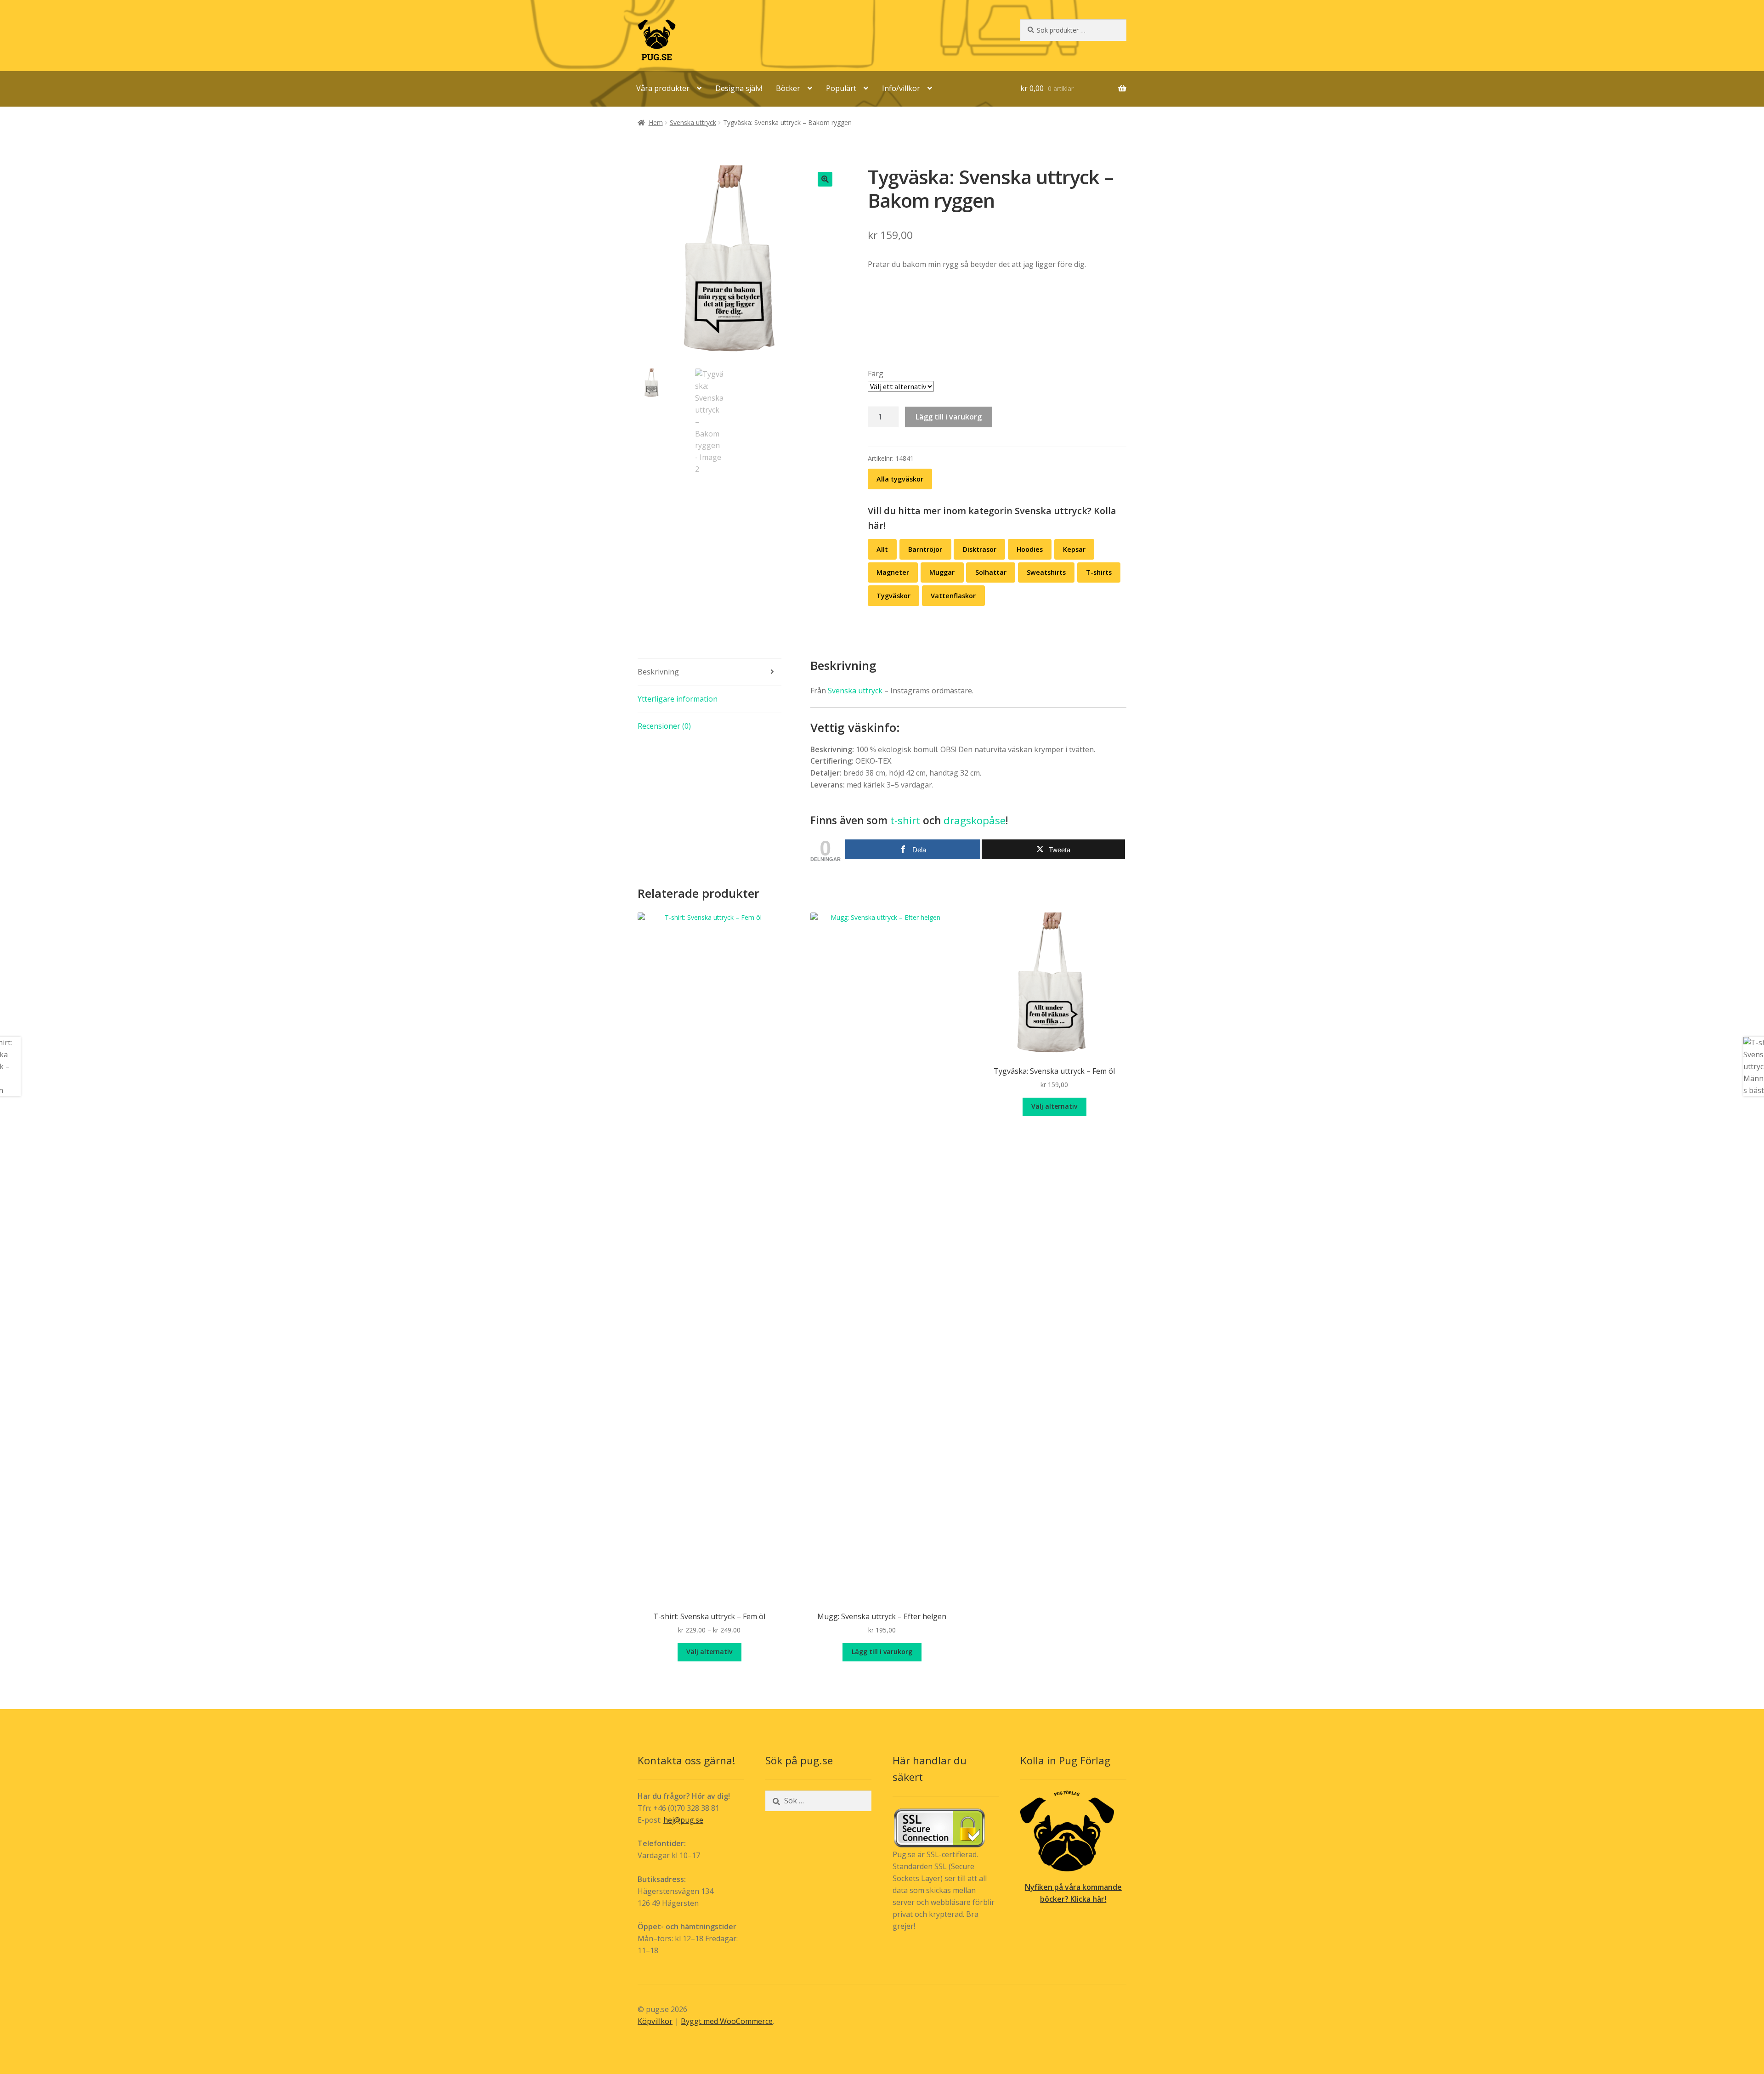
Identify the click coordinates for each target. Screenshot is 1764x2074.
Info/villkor (901, 88)
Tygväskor (893, 596)
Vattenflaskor (953, 596)
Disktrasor (980, 549)
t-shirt (905, 820)
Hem (656, 122)
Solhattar (991, 572)
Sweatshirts (1046, 572)
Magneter (893, 572)
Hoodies (1030, 549)
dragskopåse (975, 820)
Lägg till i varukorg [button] (882, 1652)
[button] (825, 179)
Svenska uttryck (693, 122)
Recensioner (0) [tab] (664, 726)
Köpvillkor (655, 2021)
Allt (882, 549)
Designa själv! (739, 88)
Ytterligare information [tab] (678, 699)
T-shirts (1099, 572)
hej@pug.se (683, 1820)
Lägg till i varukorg (949, 417)
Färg (876, 374)
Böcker (788, 88)
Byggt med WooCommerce (727, 2021)
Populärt (841, 88)
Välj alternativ (709, 1652)
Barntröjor (925, 549)
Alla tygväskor (900, 479)
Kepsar (1074, 549)
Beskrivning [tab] (658, 672)
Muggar (942, 572)
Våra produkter (663, 88)
